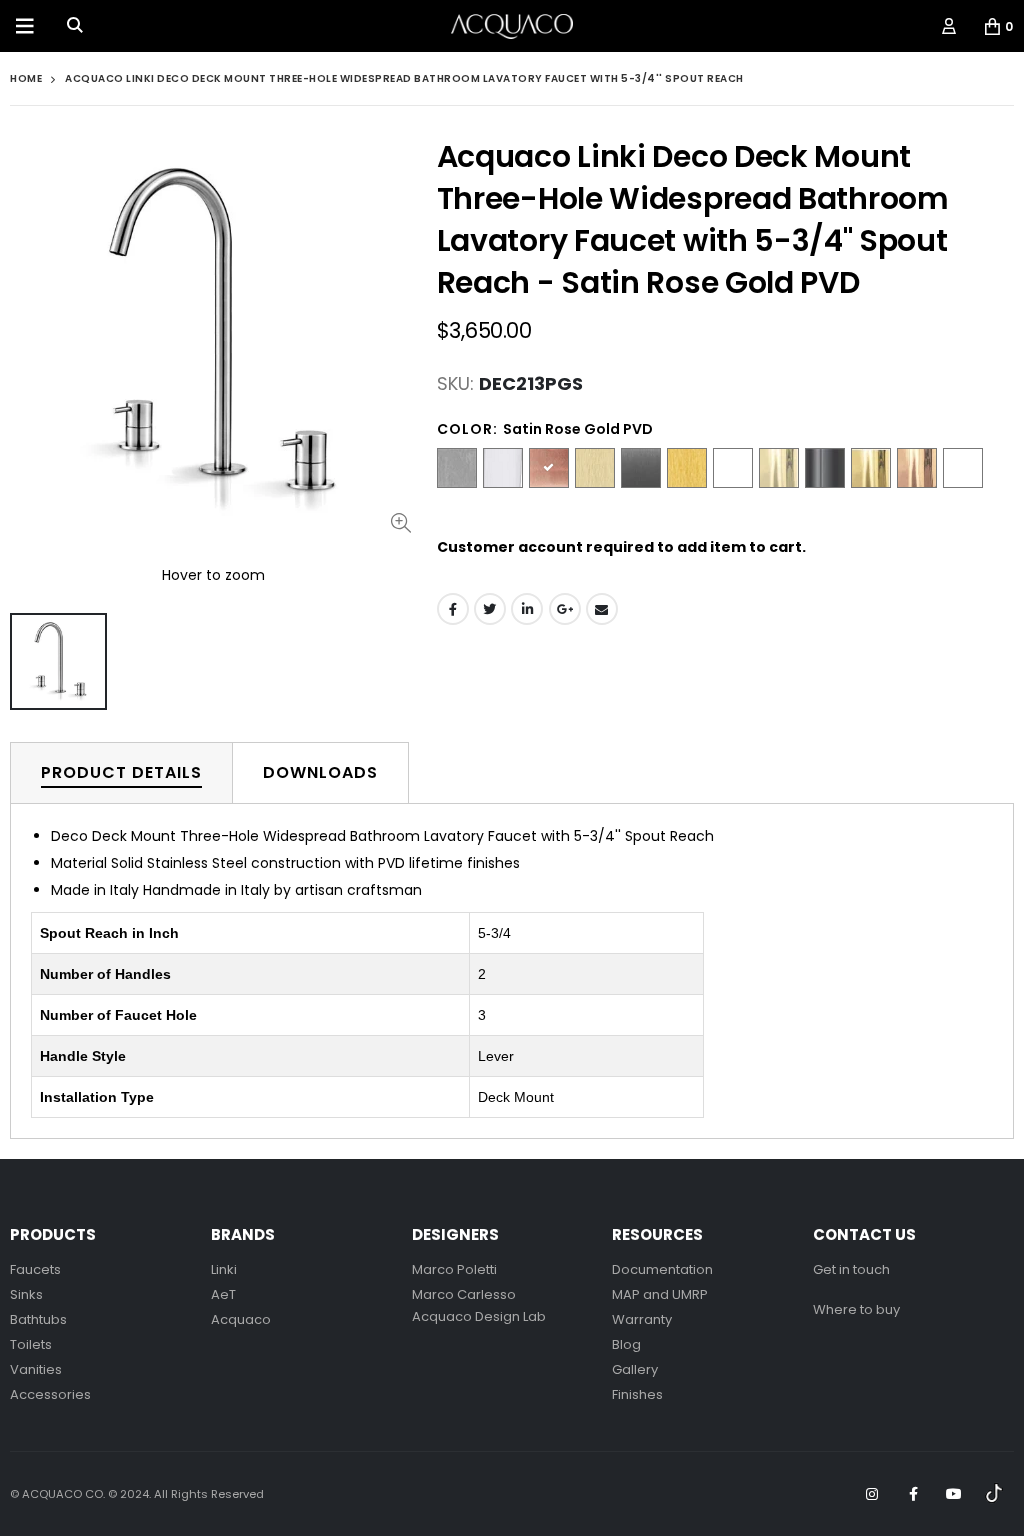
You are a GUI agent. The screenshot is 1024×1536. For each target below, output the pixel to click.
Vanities (36, 1369)
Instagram (872, 1494)
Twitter (490, 609)
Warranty (642, 1319)
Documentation (662, 1269)
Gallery (635, 1369)
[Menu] (25, 26)
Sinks (26, 1294)
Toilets (31, 1344)
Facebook (453, 609)
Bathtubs (38, 1319)
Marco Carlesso (464, 1294)
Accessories (50, 1394)
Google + (565, 609)
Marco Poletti (454, 1269)
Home (26, 78)
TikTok (995, 1494)
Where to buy (856, 1309)
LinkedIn (527, 609)
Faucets (35, 1269)
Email (602, 609)
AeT (223, 1294)
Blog (626, 1344)
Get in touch (851, 1269)
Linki (224, 1269)
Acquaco (241, 1319)
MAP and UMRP (660, 1294)
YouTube (954, 1494)
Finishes (637, 1394)
